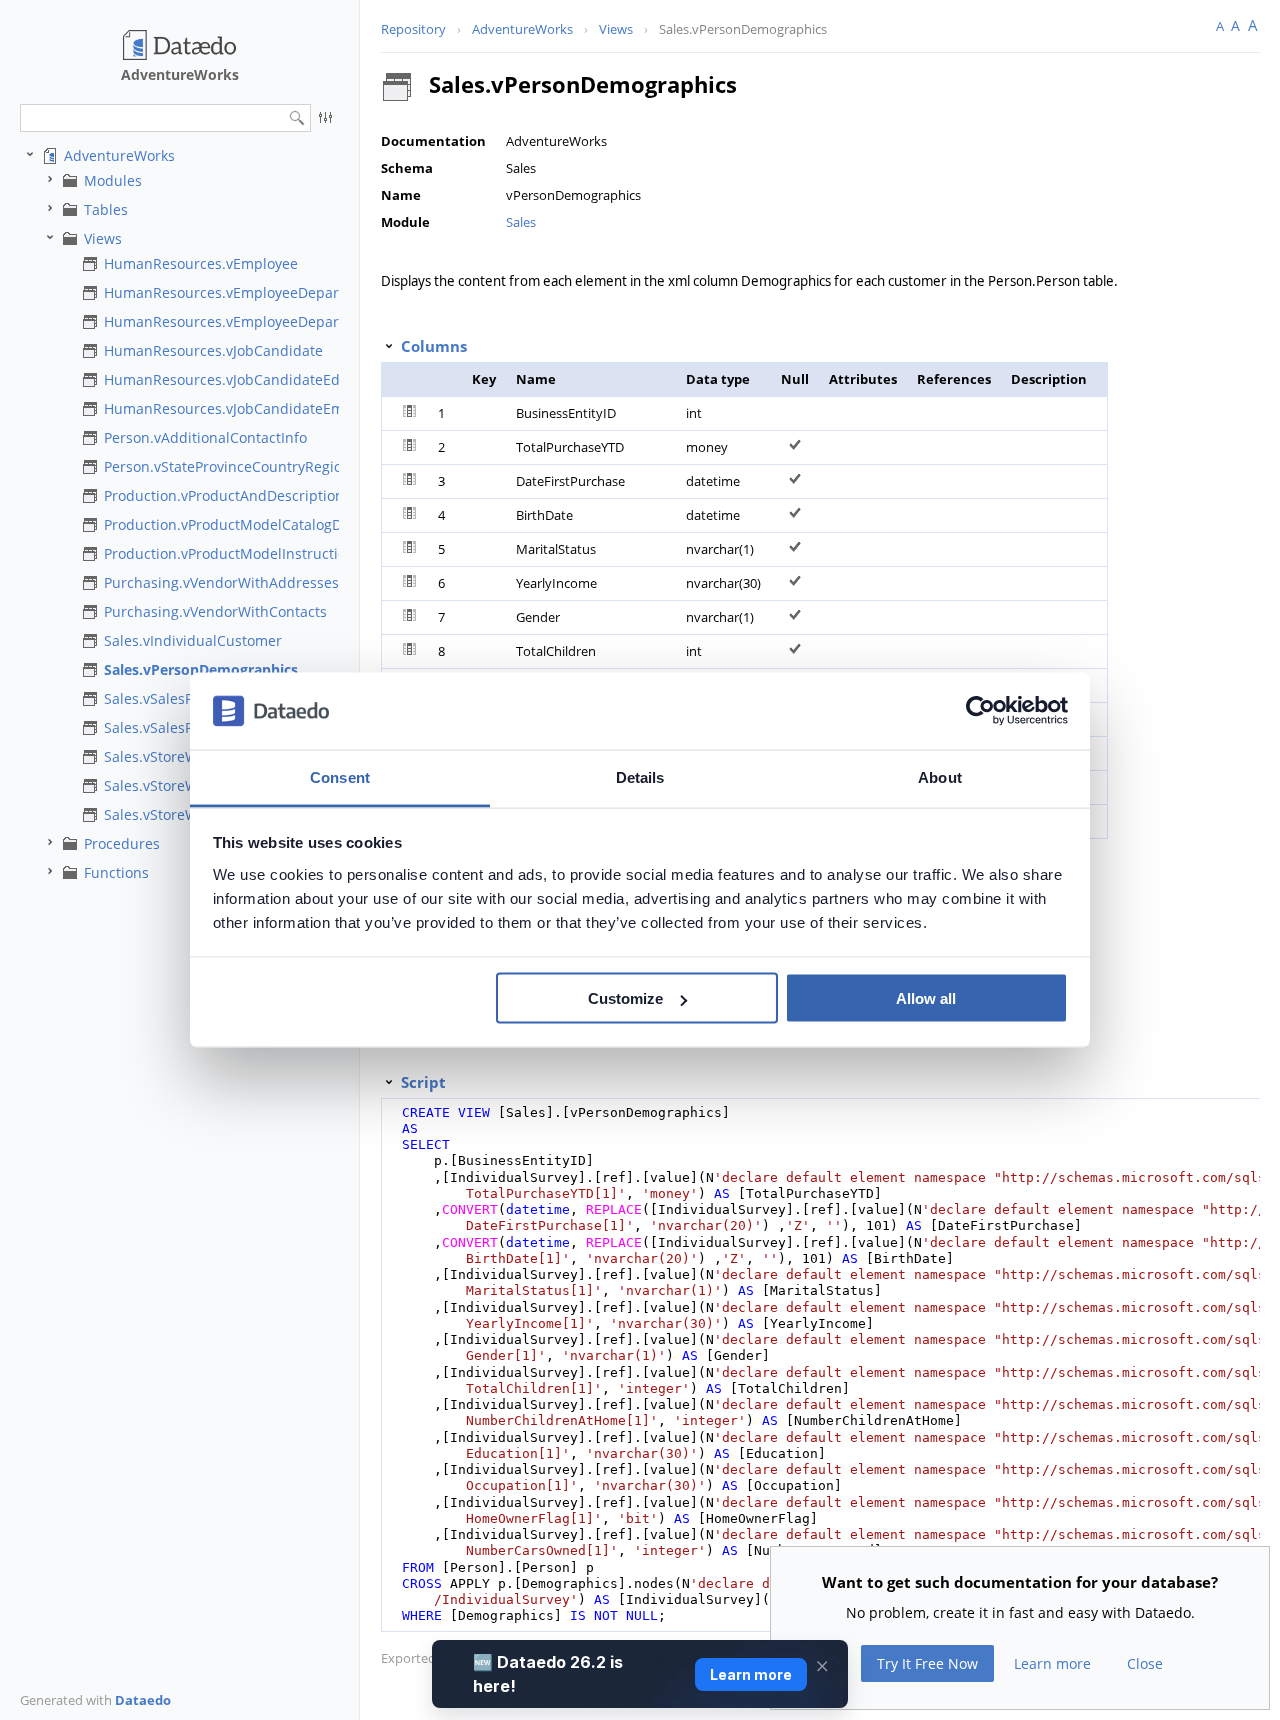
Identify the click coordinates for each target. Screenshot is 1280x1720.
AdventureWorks (119, 155)
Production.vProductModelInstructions (233, 553)
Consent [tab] (340, 776)
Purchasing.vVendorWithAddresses (221, 582)
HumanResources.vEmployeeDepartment (241, 292)
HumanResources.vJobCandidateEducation (247, 379)
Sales (521, 222)
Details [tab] (640, 776)
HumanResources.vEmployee (201, 263)
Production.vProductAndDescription (224, 495)
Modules (113, 180)
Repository (413, 29)
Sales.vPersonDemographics (201, 669)
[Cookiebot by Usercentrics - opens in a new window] (980, 711)
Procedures (122, 843)
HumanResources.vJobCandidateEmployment (255, 408)
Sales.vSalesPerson (167, 698)
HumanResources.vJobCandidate (213, 350)
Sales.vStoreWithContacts (189, 785)
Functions (116, 872)
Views (103, 238)
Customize (625, 998)
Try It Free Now (927, 1663)
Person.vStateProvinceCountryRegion (227, 466)
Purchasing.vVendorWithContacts (215, 611)
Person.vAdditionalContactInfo (205, 437)
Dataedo (143, 1700)
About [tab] (940, 776)
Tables (106, 209)
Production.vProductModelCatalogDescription (256, 524)
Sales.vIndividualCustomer (193, 640)
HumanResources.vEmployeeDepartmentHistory (265, 321)
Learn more (1052, 1663)
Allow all (926, 998)
